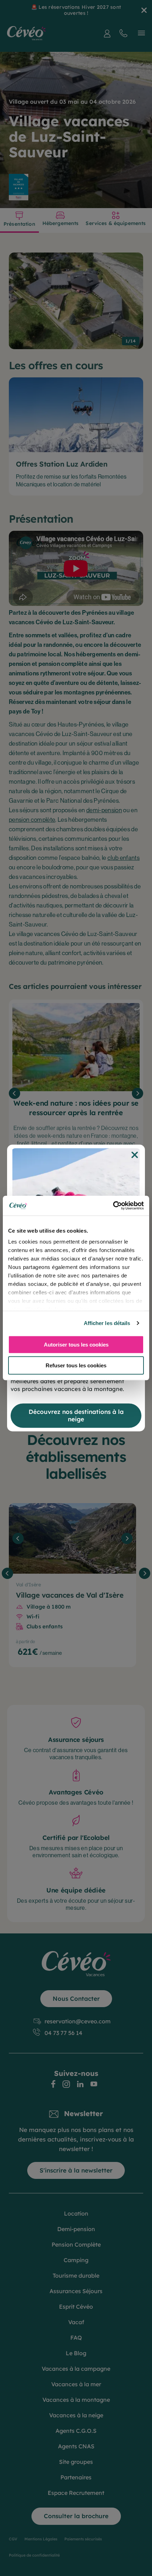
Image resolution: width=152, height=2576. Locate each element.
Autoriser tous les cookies (76, 1344)
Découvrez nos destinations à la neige (76, 1415)
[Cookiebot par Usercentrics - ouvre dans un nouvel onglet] (113, 1206)
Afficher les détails (107, 1323)
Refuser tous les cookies (76, 1365)
